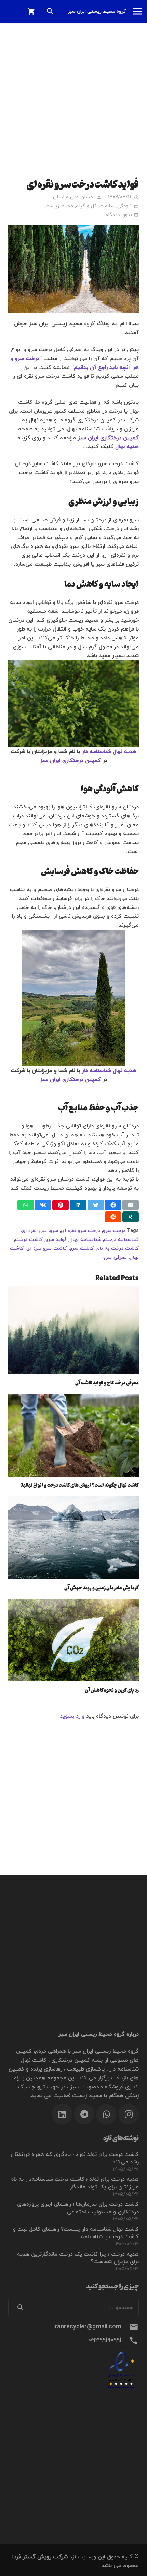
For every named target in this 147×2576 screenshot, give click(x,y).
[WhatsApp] (106, 2114)
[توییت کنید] (96, 1205)
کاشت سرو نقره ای (47, 1249)
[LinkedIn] (62, 2114)
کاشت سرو (82, 1249)
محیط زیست (59, 206)
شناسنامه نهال (85, 1240)
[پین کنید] (61, 1205)
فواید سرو (56, 1240)
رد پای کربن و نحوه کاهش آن (112, 1690)
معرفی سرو (115, 1257)
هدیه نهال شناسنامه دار (109, 752)
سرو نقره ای (34, 1231)
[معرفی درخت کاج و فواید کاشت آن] (73, 1330)
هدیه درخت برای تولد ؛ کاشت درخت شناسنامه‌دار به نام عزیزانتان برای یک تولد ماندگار (75, 2183)
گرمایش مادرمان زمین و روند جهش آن (102, 1587)
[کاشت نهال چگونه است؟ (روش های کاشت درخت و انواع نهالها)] (73, 1435)
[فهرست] (137, 11)
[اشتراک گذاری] (113, 1205)
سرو (54, 1231)
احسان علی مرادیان (74, 197)
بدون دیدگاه (119, 215)
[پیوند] (73, 2369)
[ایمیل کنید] (131, 1205)
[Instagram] (129, 2114)
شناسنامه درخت (121, 1240)
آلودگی (125, 206)
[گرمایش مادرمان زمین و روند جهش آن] (73, 1538)
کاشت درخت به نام (118, 1249)
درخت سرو (114, 1231)
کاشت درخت (29, 1240)
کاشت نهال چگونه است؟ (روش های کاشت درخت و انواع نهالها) (79, 1485)
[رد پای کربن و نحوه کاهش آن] (73, 1640)
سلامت (107, 206)
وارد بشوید (72, 1716)
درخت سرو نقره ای (81, 1231)
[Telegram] (84, 2114)
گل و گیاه (86, 206)
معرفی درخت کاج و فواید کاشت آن (107, 1382)
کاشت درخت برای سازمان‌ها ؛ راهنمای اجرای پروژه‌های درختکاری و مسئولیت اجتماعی (78, 2208)
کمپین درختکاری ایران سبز (70, 761)
